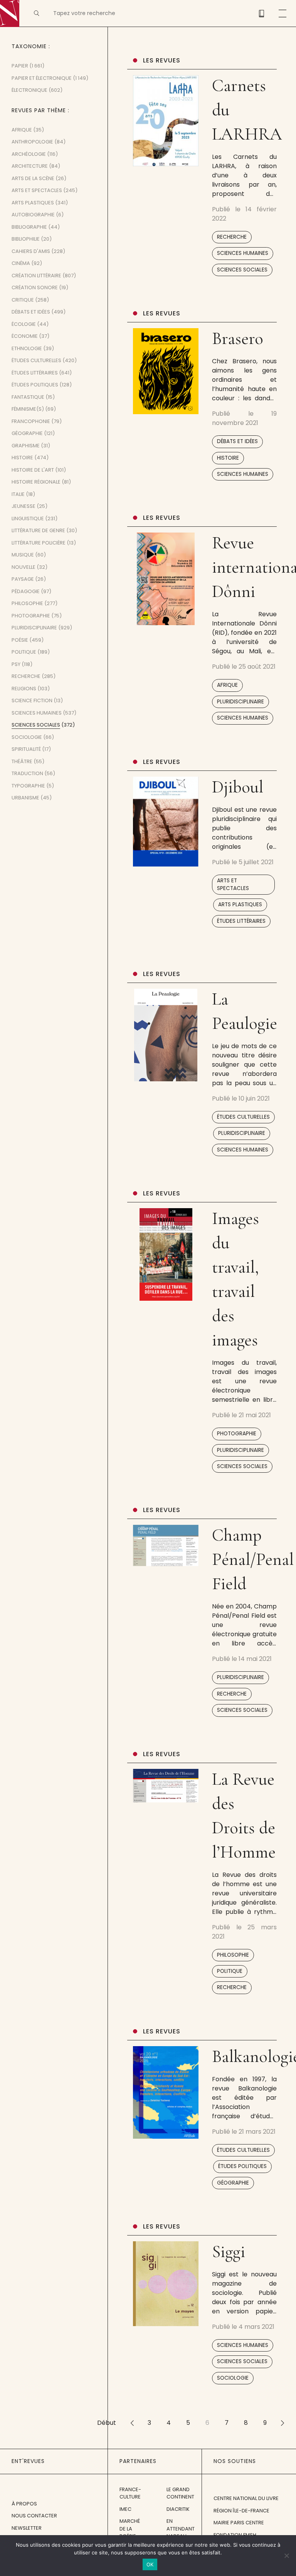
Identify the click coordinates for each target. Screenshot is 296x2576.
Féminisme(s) (28, 409)
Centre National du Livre (246, 2498)
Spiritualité (26, 749)
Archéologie (29, 154)
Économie (25, 336)
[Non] (286, 2556)
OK (150, 2564)
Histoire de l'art (33, 470)
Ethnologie (27, 348)
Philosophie (233, 1955)
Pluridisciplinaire (240, 702)
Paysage (23, 579)
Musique (23, 555)
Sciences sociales (242, 270)
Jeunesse (24, 506)
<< (132, 2423)
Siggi (229, 2251)
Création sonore (35, 287)
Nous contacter (34, 2516)
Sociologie (233, 2378)
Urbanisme (25, 798)
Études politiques (242, 2166)
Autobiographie (33, 215)
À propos (24, 2504)
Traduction (27, 773)
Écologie (24, 324)
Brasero (238, 338)
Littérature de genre (38, 530)
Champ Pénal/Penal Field (253, 1559)
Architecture (30, 166)
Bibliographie (29, 227)
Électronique (29, 90)
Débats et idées (237, 441)
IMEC (125, 2509)
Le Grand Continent (180, 2493)
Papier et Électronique (42, 78)
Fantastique (28, 397)
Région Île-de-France (241, 2511)
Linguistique (28, 518)
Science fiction (32, 700)
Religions (24, 689)
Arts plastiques (240, 904)
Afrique (227, 685)
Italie (18, 494)
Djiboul (238, 787)
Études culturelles (243, 1117)
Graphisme (26, 446)
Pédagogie (26, 591)
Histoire (228, 458)
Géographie (233, 2183)
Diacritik (178, 2509)
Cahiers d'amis (31, 251)
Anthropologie (32, 142)
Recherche (232, 237)
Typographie (28, 786)
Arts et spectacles (233, 884)
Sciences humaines (243, 253)
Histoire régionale (36, 482)
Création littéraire (36, 276)
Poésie (20, 640)
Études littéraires (241, 921)
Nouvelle (24, 567)
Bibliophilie (26, 239)
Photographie (237, 1434)
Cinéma (21, 263)
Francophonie (31, 421)
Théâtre (22, 761)
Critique (23, 300)
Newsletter (27, 2528)
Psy (16, 664)
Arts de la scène (33, 178)
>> (283, 2423)
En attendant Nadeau (181, 2529)
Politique (230, 1971)
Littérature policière (39, 543)
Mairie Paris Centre (239, 2523)
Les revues (162, 60)
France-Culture (130, 2493)
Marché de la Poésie (130, 2529)
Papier (20, 66)
